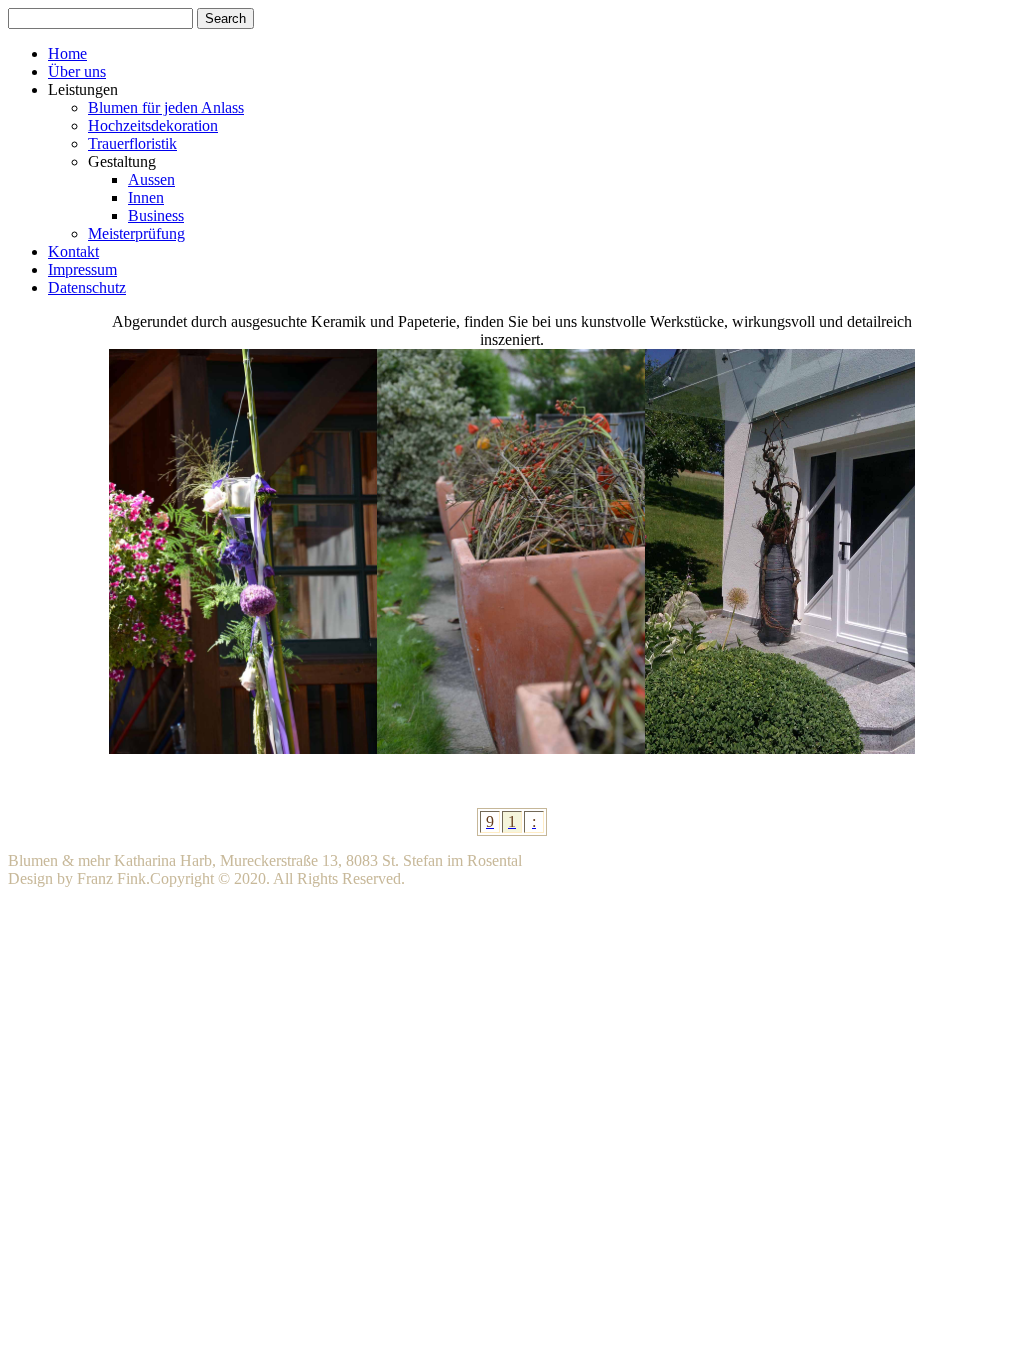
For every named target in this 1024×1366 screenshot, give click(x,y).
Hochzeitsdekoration (153, 125)
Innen (146, 197)
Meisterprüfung (136, 233)
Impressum (82, 269)
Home (67, 53)
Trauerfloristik (132, 143)
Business (156, 215)
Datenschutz (87, 287)
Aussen (151, 179)
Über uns (77, 71)
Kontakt (73, 251)
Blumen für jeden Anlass (166, 107)
